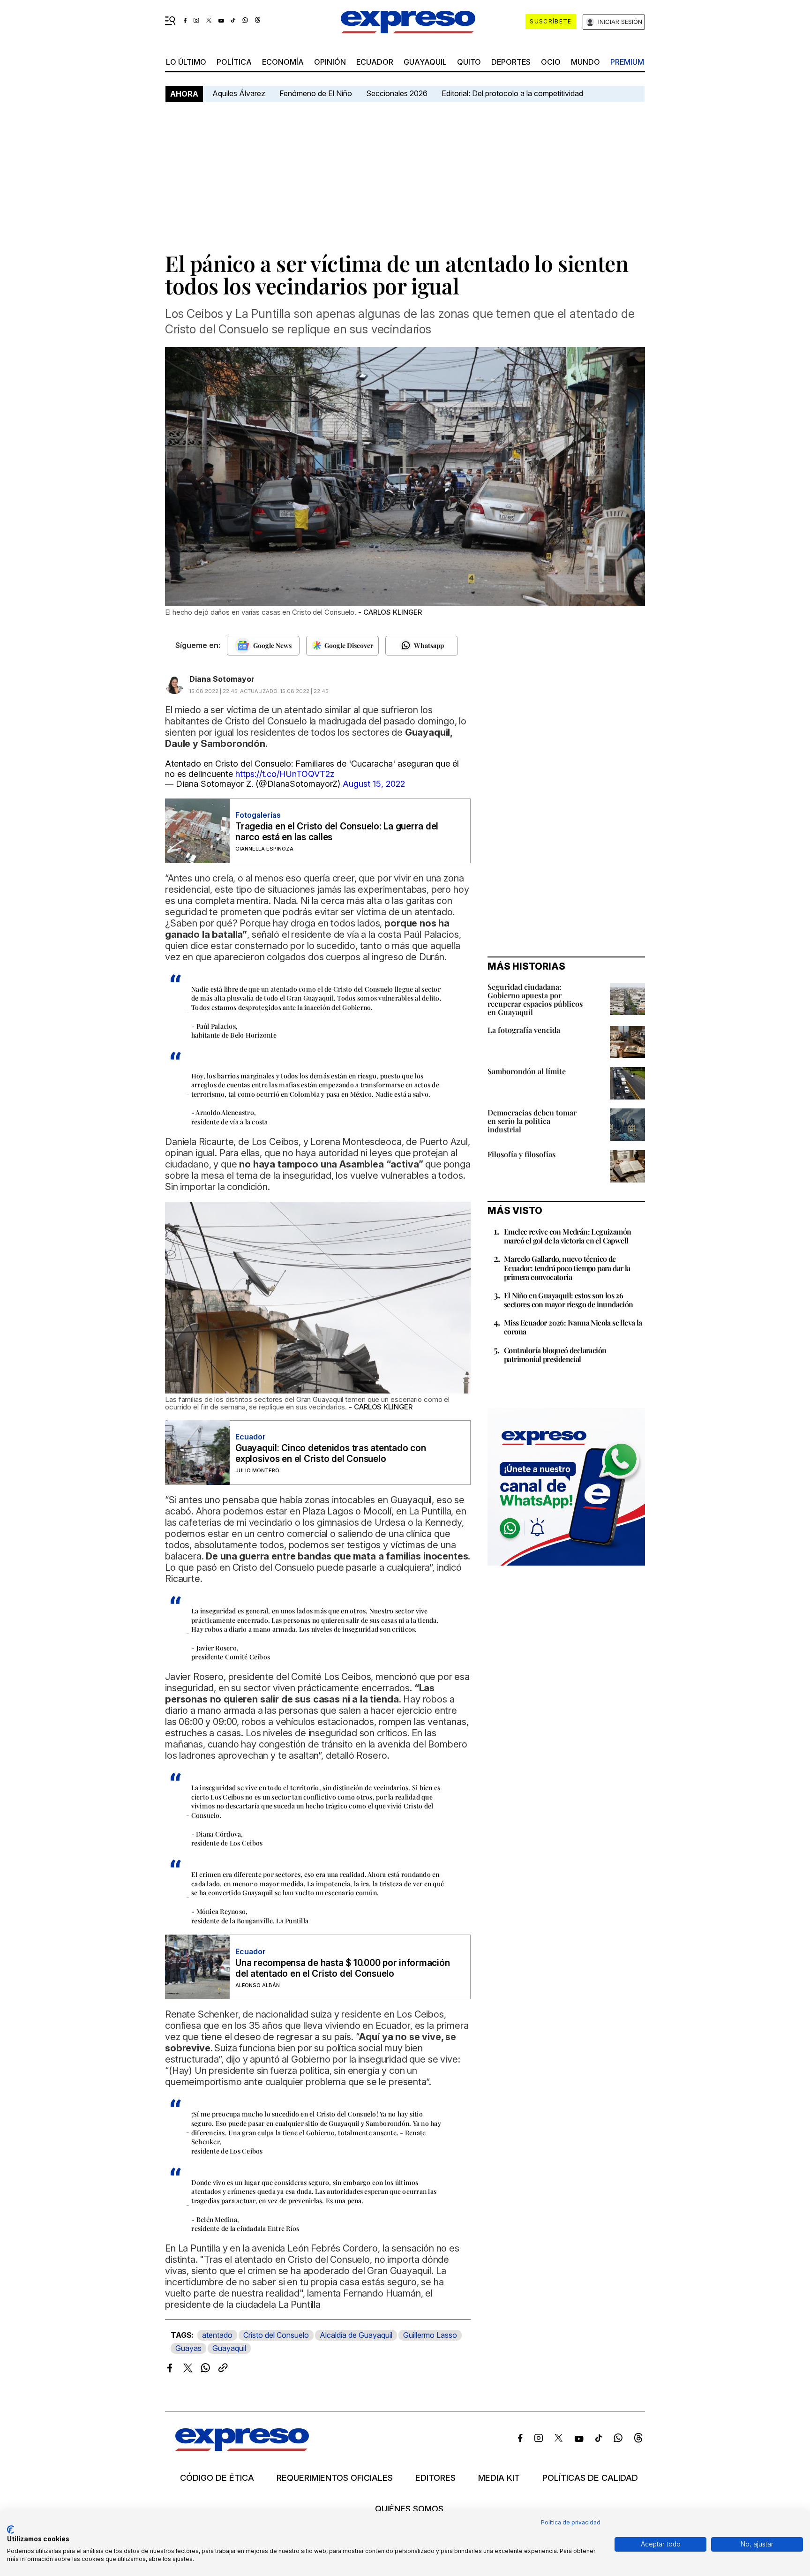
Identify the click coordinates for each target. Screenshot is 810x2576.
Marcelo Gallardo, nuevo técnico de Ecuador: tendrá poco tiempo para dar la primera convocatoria (567, 1268)
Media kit (499, 2478)
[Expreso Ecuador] (242, 2448)
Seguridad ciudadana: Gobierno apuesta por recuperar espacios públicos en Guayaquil (535, 999)
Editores (435, 2478)
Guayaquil (425, 62)
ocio (551, 62)
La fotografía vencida (524, 1030)
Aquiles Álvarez (239, 93)
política (234, 62)
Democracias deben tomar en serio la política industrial (532, 1121)
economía (283, 62)
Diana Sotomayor (222, 679)
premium (627, 62)
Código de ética (217, 2478)
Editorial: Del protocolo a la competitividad (513, 93)
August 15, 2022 (374, 784)
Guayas (188, 2348)
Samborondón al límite (527, 1071)
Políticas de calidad (590, 2478)
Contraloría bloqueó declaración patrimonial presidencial (555, 1355)
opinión (330, 62)
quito (469, 62)
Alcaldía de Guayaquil (356, 2335)
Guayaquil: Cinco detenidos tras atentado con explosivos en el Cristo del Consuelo (330, 1454)
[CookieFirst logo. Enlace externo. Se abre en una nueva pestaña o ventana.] (11, 2530)
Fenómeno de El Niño (316, 93)
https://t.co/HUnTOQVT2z (285, 774)
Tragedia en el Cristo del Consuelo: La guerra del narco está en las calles (337, 832)
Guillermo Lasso (430, 2335)
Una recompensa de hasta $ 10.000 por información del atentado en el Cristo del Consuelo (342, 1968)
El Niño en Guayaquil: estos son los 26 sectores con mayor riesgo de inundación (569, 1300)
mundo (585, 62)
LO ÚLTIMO (186, 62)
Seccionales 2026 (397, 93)
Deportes (511, 62)
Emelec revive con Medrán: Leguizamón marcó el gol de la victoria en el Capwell (567, 1236)
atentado (217, 2335)
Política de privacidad (571, 2522)
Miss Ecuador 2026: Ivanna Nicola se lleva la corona (573, 1327)
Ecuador (375, 62)
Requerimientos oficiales (335, 2478)
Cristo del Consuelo (276, 2335)
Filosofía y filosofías (521, 1154)
